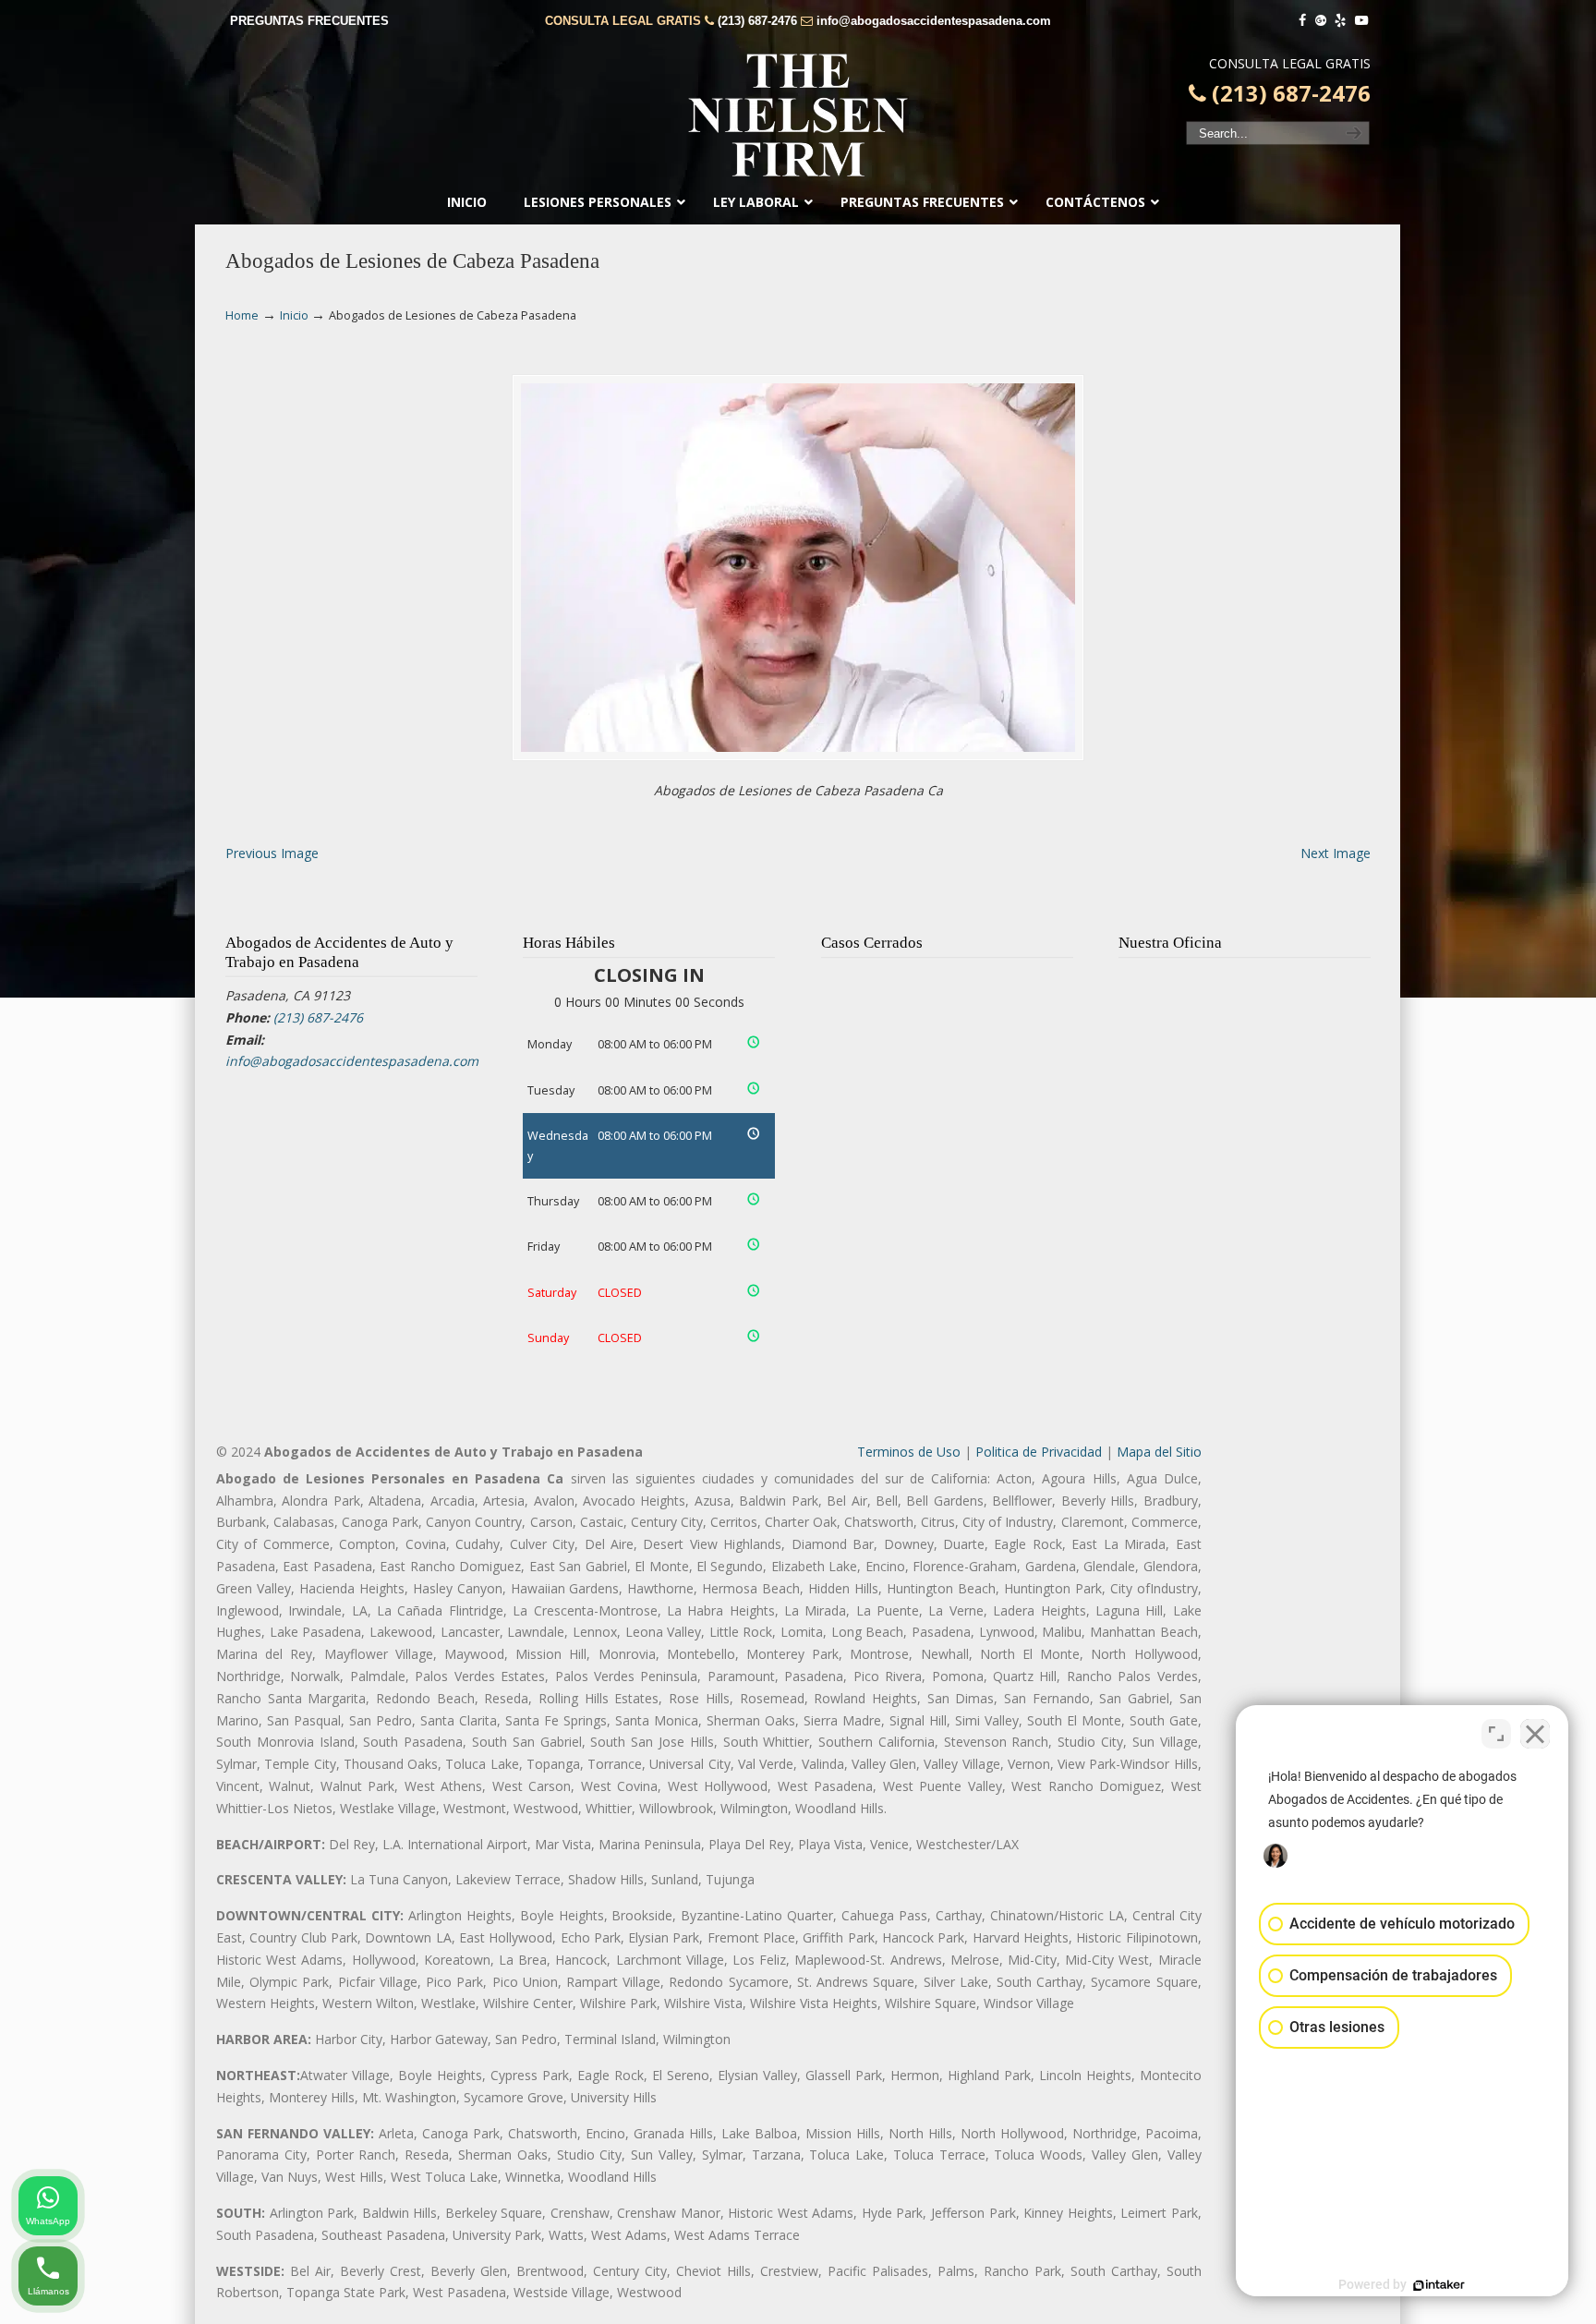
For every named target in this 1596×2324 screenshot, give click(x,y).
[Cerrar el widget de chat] (1535, 1734)
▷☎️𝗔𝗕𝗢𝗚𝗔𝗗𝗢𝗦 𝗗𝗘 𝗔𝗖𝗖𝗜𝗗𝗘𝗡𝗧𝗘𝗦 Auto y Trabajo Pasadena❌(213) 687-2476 (798, 115)
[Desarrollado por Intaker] (1439, 2285)
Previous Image (272, 853)
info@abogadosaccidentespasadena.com (934, 21)
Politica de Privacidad (1039, 1452)
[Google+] (1321, 21)
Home (242, 315)
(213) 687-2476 (757, 21)
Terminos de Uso (909, 1452)
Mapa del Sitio (1159, 1452)
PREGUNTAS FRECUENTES (309, 21)
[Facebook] (1302, 21)
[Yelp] (1341, 21)
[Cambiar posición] (1496, 1734)
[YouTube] (1361, 21)
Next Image (1336, 853)
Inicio (294, 315)
